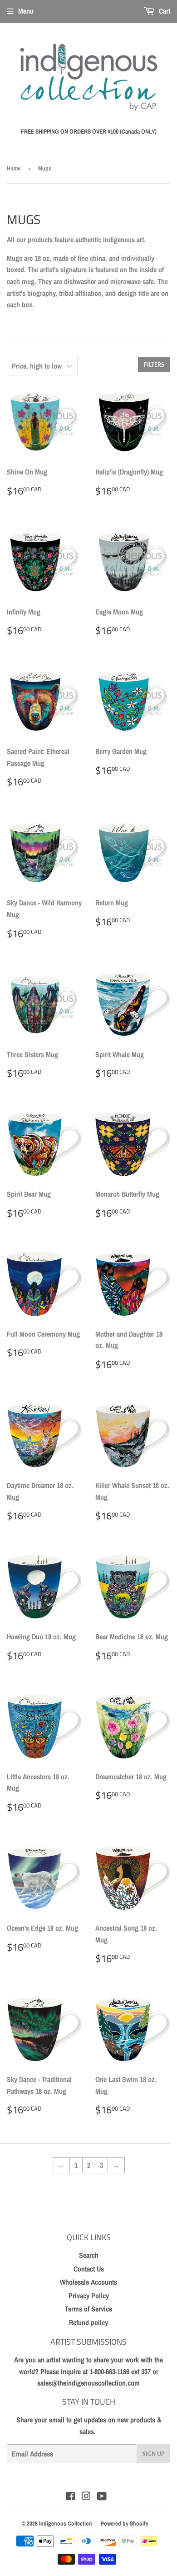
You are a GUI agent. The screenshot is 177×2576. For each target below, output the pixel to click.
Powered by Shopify (125, 2524)
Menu (26, 11)
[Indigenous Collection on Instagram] (86, 2497)
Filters (154, 365)
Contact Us (89, 2269)
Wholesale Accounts (88, 2282)
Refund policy (88, 2322)
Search (89, 2255)
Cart (164, 11)
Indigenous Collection (66, 2524)
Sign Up (153, 2454)
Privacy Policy (89, 2296)
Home (14, 168)
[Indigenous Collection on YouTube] (102, 2497)
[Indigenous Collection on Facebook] (71, 2497)
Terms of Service (88, 2309)
